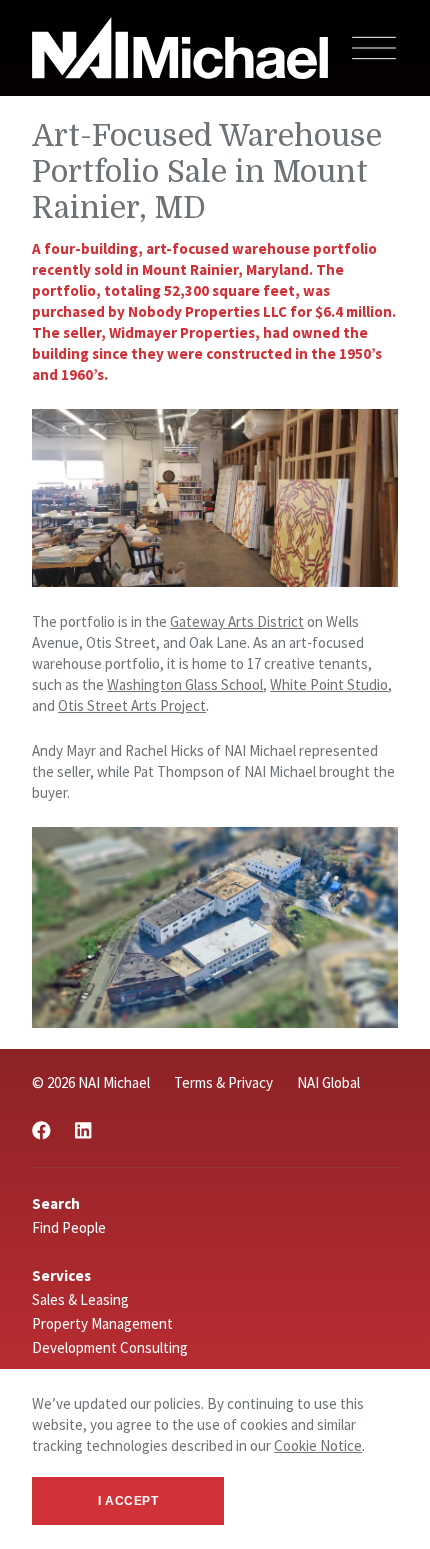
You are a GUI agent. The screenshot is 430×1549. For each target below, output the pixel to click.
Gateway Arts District (237, 621)
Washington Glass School (185, 684)
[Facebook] (41, 1130)
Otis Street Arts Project (132, 705)
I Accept (128, 1501)
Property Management (102, 1323)
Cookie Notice (318, 1445)
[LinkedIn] (83, 1130)
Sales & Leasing (80, 1299)
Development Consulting (110, 1347)
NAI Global (328, 1082)
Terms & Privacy (223, 1082)
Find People (69, 1227)
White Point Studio (329, 684)
